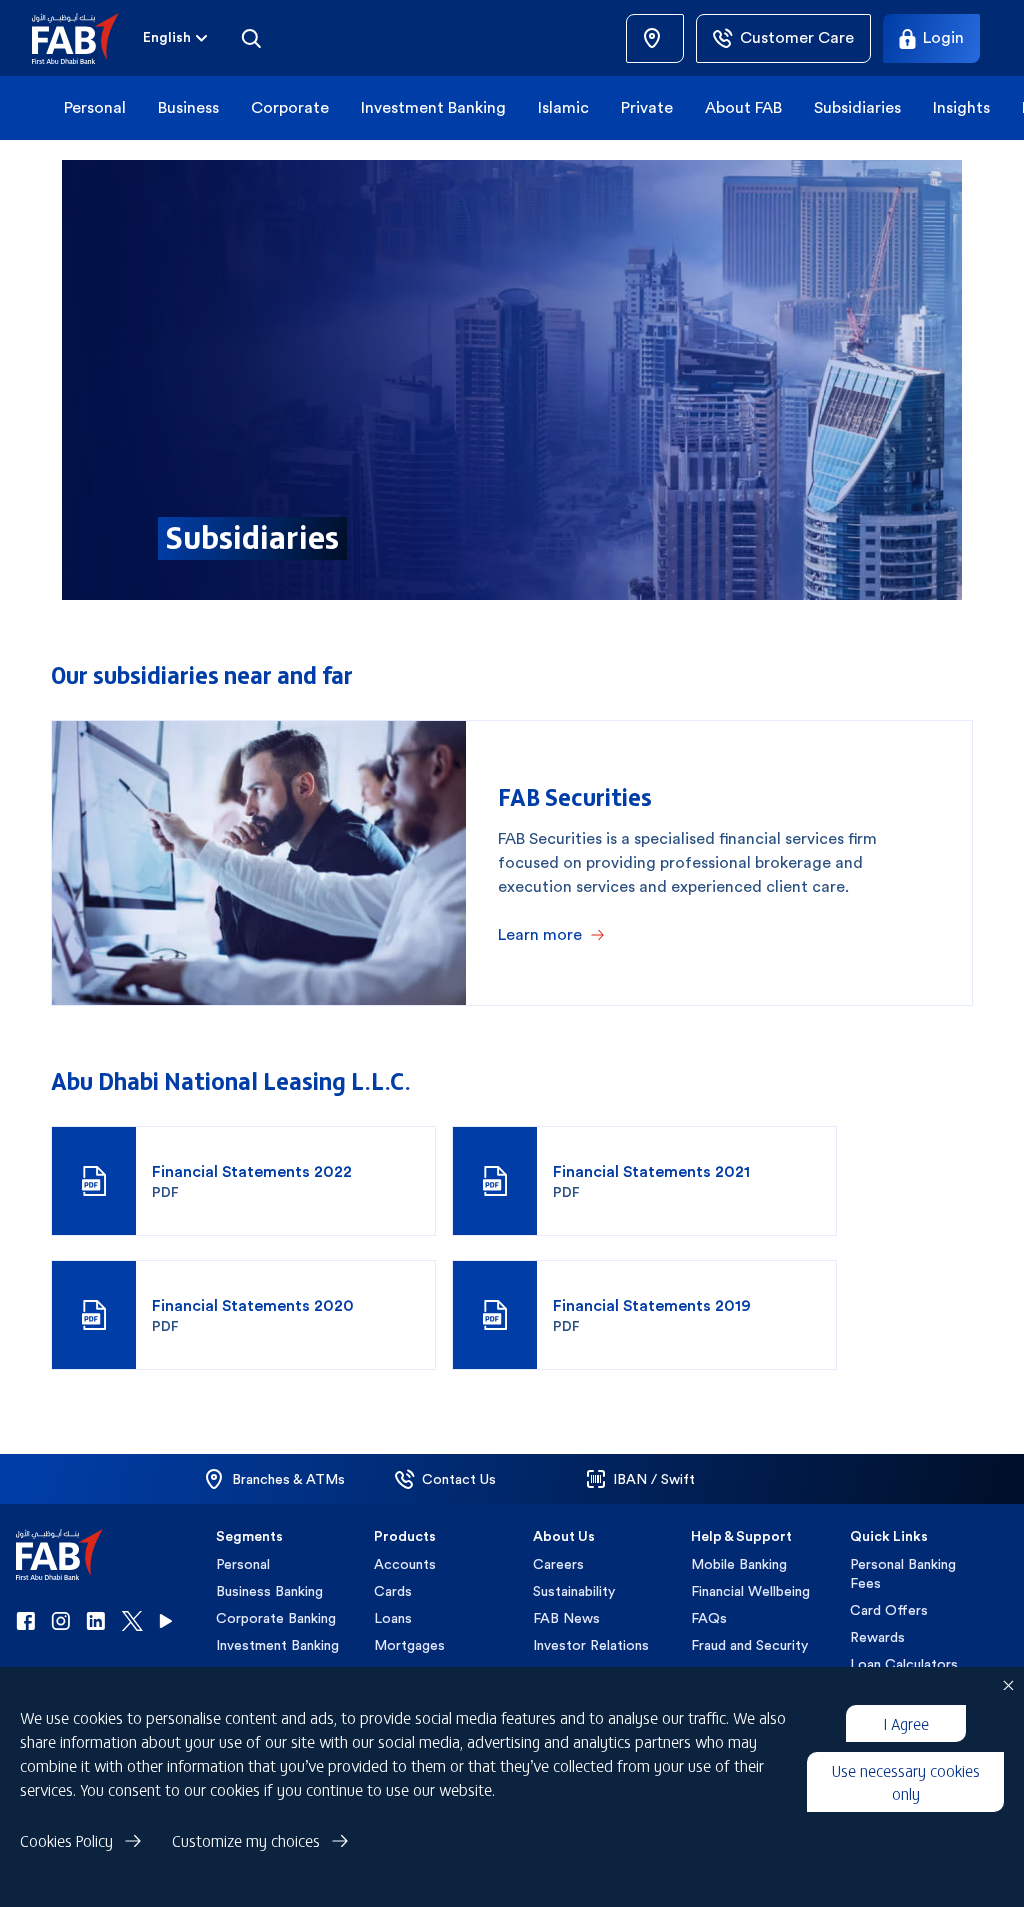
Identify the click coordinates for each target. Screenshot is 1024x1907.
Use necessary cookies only (906, 1781)
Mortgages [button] (409, 1645)
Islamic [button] (563, 107)
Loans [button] (393, 1618)
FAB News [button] (566, 1618)
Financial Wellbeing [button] (750, 1591)
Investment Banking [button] (433, 107)
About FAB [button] (743, 107)
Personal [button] (95, 107)
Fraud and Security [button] (749, 1645)
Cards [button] (393, 1591)
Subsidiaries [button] (857, 107)
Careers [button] (558, 1564)
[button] (87, 38)
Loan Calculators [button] (904, 1664)
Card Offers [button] (889, 1610)
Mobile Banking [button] (739, 1564)
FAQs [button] (709, 1618)
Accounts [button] (405, 1564)
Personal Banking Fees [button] (903, 1573)
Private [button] (647, 107)
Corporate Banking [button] (276, 1618)
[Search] (251, 38)
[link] (655, 38)
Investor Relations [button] (591, 1645)
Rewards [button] (877, 1637)
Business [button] (188, 107)
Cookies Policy (66, 1840)
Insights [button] (961, 107)
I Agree (906, 1723)
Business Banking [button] (269, 1591)
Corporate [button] (290, 107)
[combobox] (177, 38)
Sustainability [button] (574, 1591)
